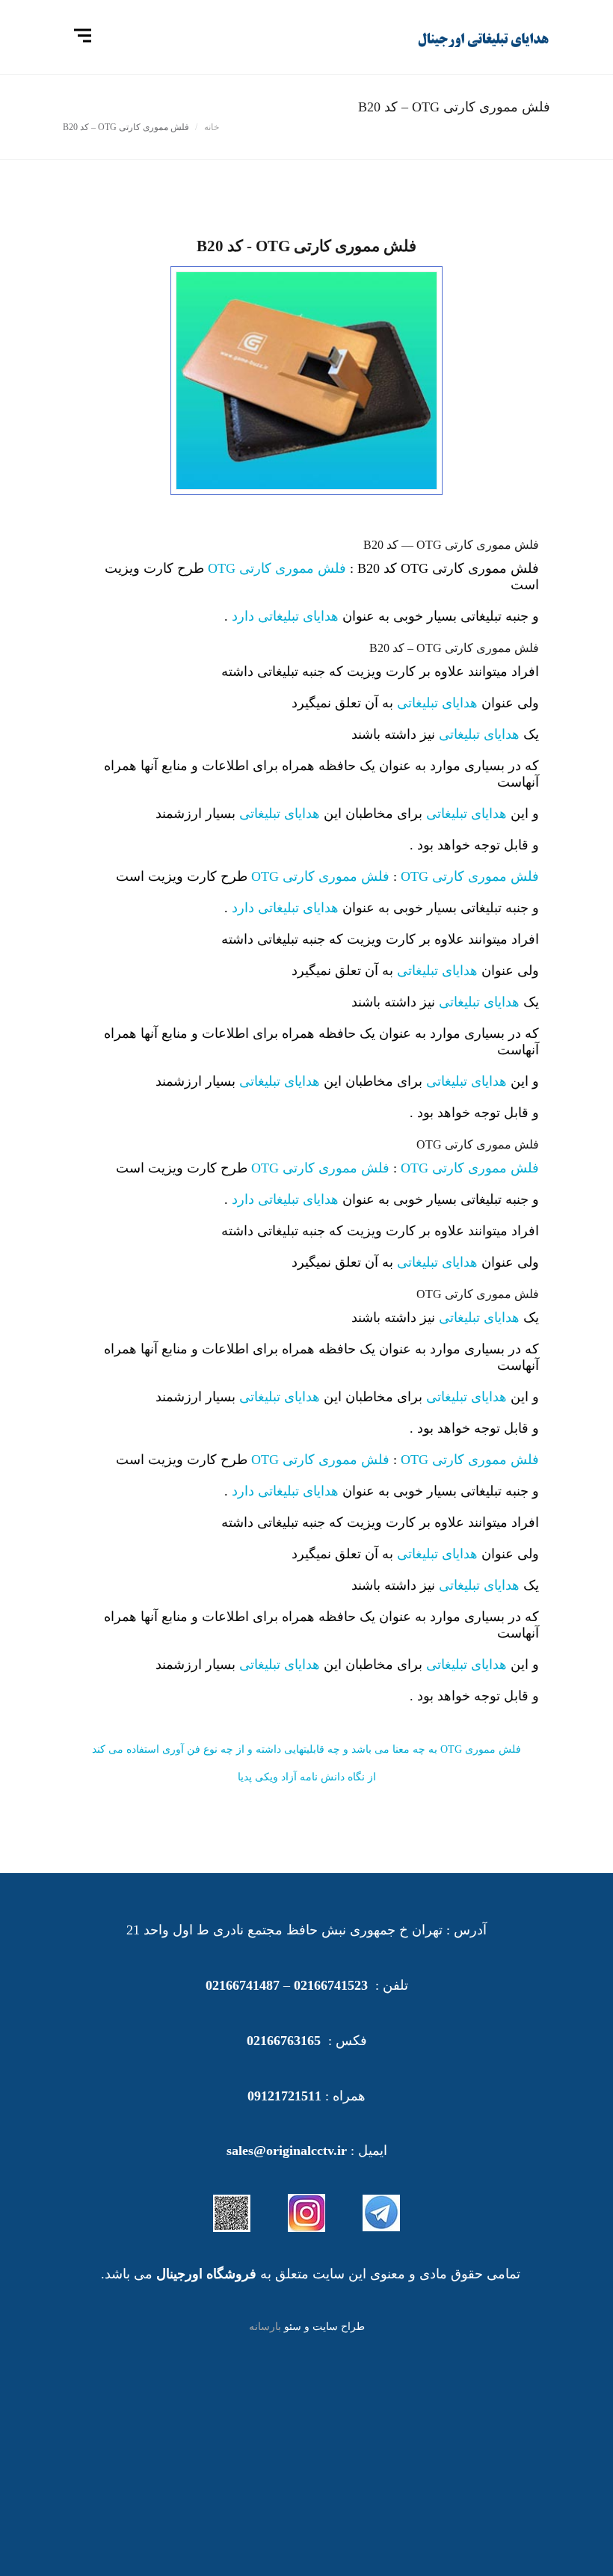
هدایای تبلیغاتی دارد (285, 616)
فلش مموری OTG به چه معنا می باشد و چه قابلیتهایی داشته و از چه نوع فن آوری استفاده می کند (306, 1749)
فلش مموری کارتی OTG (277, 568)
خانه (212, 127)
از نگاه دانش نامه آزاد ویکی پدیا (307, 1777)
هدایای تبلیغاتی (437, 703)
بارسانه (265, 2327)
